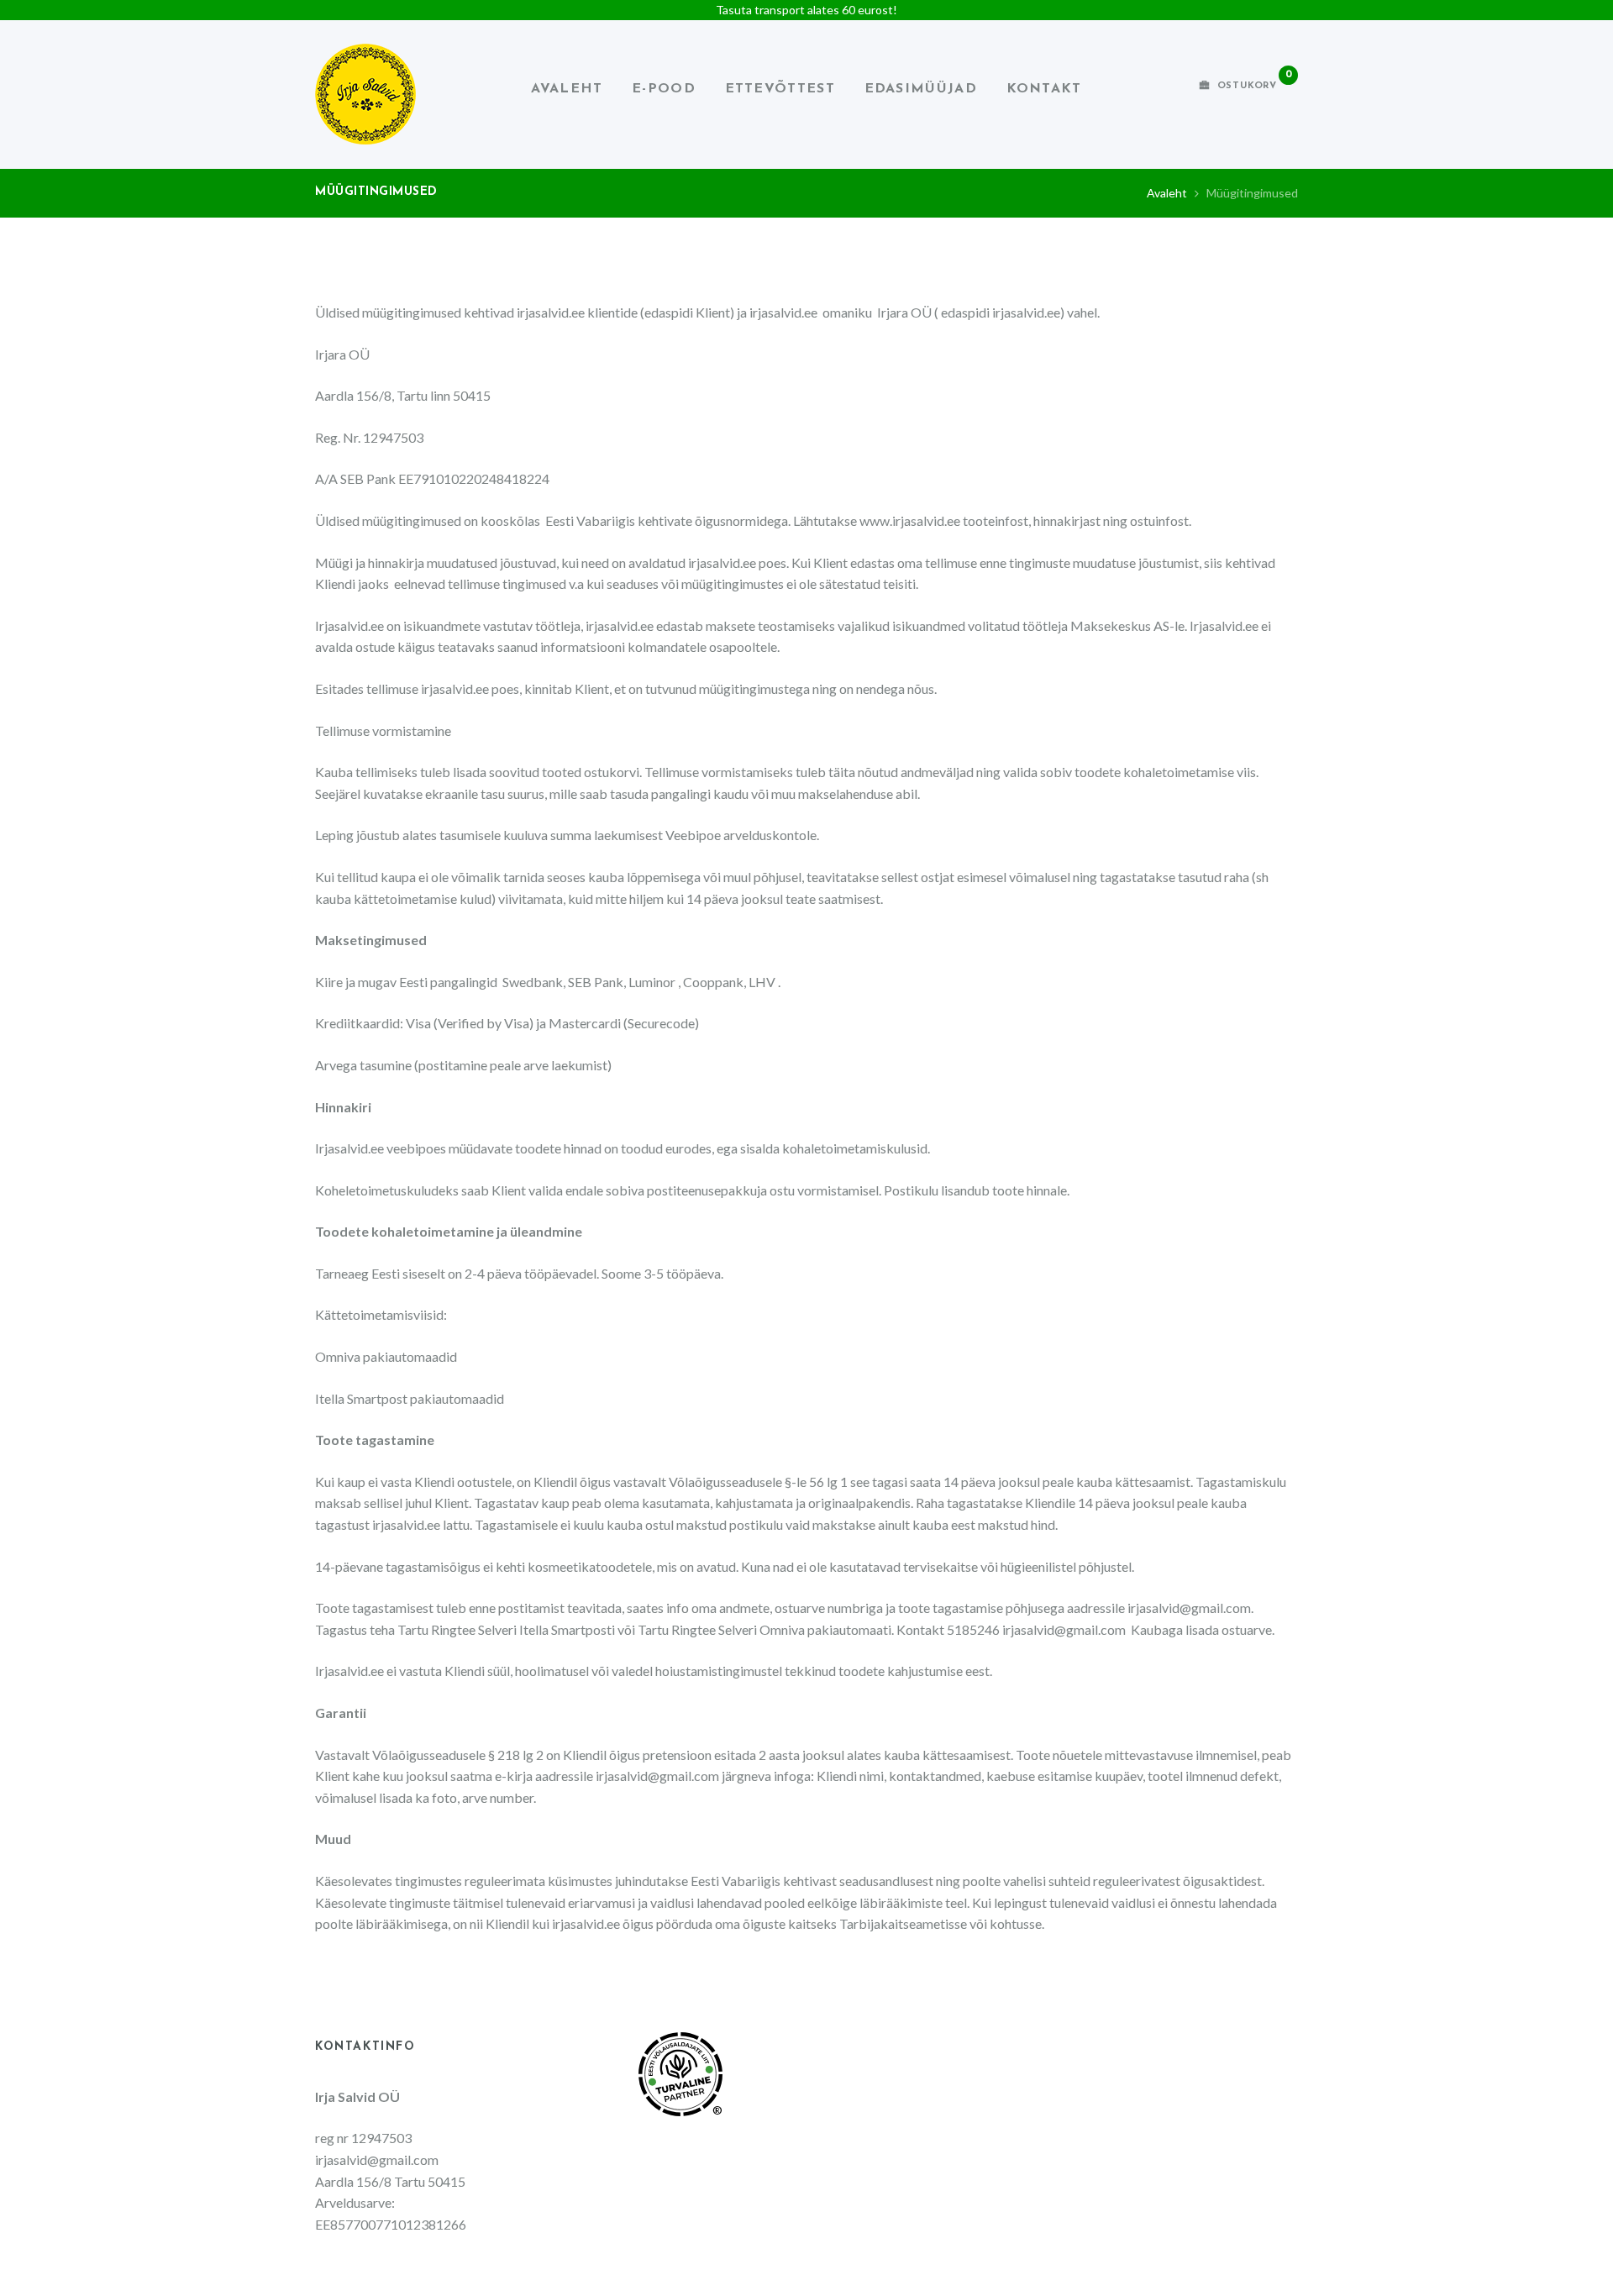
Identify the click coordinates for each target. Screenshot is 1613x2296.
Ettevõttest (780, 89)
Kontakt (1044, 89)
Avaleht (567, 89)
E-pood (664, 89)
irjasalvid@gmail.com (1189, 1608)
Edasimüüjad (921, 89)
